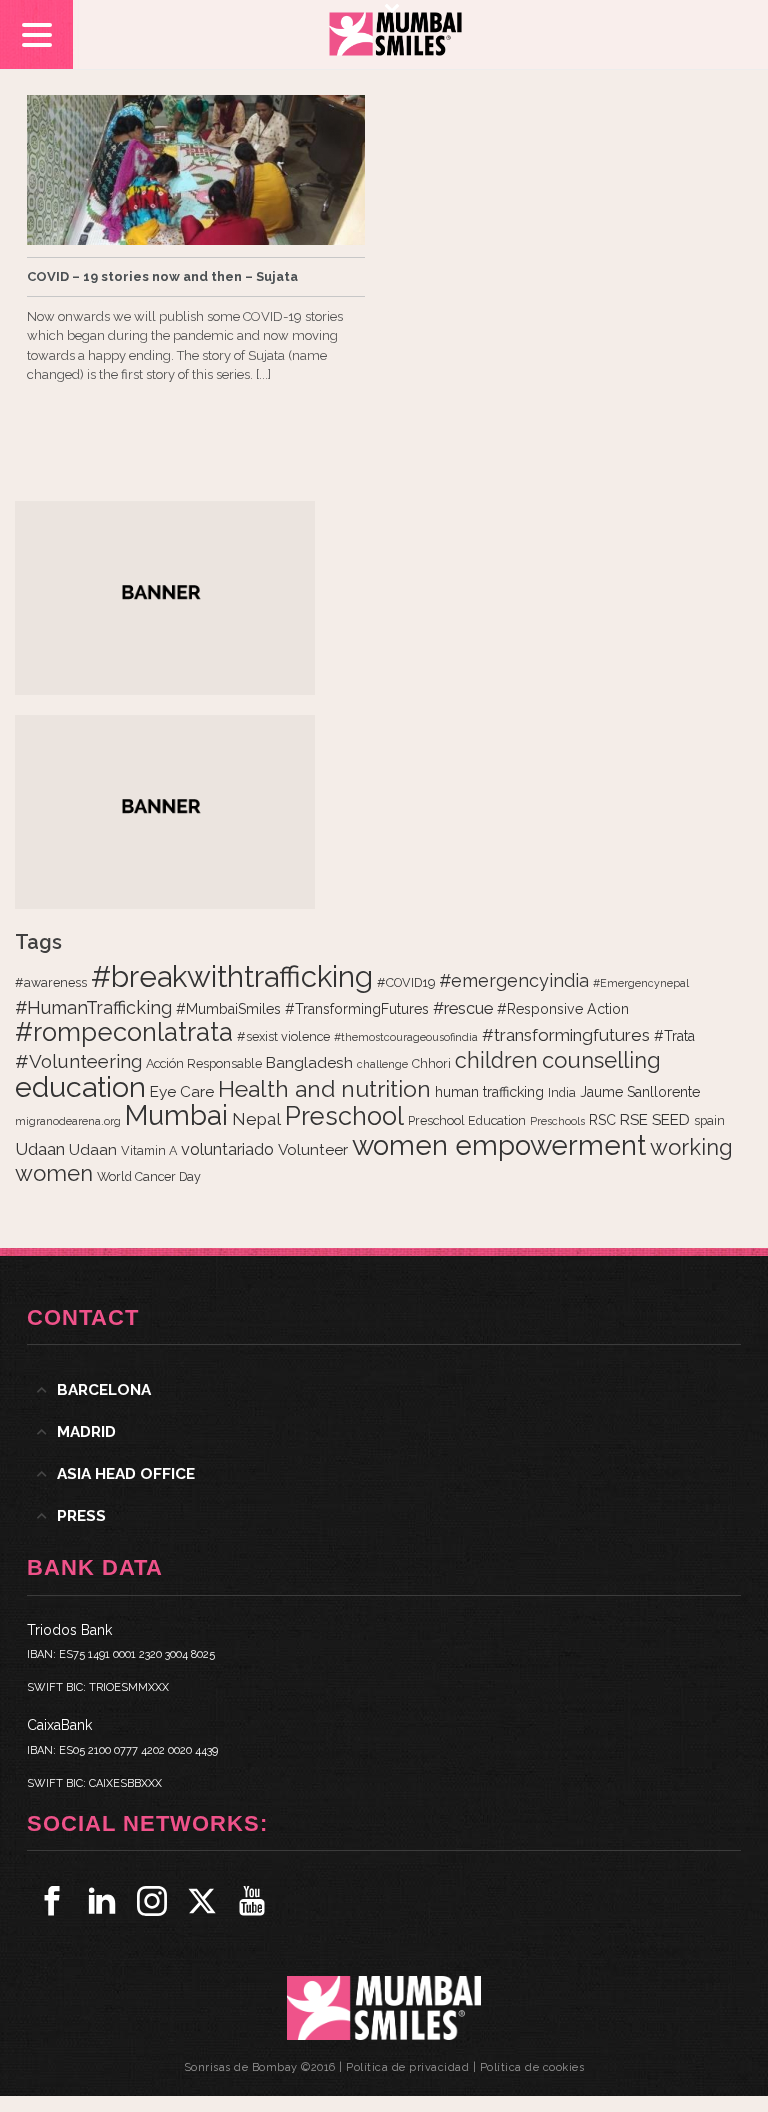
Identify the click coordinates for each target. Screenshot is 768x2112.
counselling (601, 1060)
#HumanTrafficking (93, 1007)
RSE (634, 1120)
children (496, 1060)
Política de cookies (532, 2067)
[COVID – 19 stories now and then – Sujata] (196, 170)
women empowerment (499, 1145)
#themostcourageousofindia (406, 1037)
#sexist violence (283, 1036)
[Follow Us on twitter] (202, 1901)
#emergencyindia (514, 980)
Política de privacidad (407, 2067)
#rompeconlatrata (124, 1032)
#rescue (463, 1008)
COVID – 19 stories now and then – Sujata (162, 276)
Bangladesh (309, 1063)
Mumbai (176, 1115)
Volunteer (313, 1150)
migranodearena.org (68, 1121)
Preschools (557, 1121)
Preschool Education (467, 1120)
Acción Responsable (204, 1063)
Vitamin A (149, 1150)
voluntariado (227, 1149)
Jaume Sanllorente (640, 1092)
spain (709, 1120)
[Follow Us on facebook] (52, 1901)
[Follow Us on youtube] (252, 1901)
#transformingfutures (566, 1035)
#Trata (674, 1036)
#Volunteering (78, 1061)
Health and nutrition (324, 1088)
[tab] (383, 1390)
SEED (671, 1120)
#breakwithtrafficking (232, 976)
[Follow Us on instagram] (152, 1901)
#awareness (51, 982)
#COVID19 (406, 982)
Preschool (344, 1116)
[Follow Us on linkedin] (102, 1901)
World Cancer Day (149, 1176)
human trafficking (489, 1092)
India (562, 1092)
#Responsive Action (563, 1009)
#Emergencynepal (641, 983)
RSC (602, 1120)
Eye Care (182, 1092)
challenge (382, 1064)
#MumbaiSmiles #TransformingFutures (302, 1009)
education (80, 1087)
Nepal (256, 1119)
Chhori (431, 1063)
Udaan (40, 1149)
